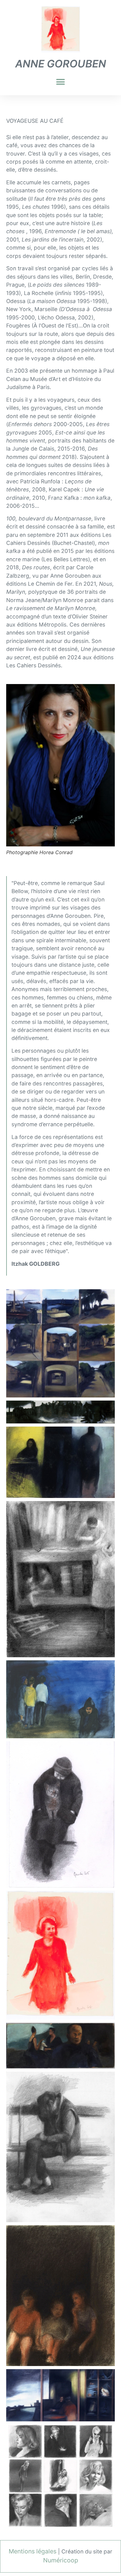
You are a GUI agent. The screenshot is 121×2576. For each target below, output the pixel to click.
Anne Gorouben (61, 64)
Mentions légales (33, 2551)
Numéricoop (61, 2560)
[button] (61, 82)
